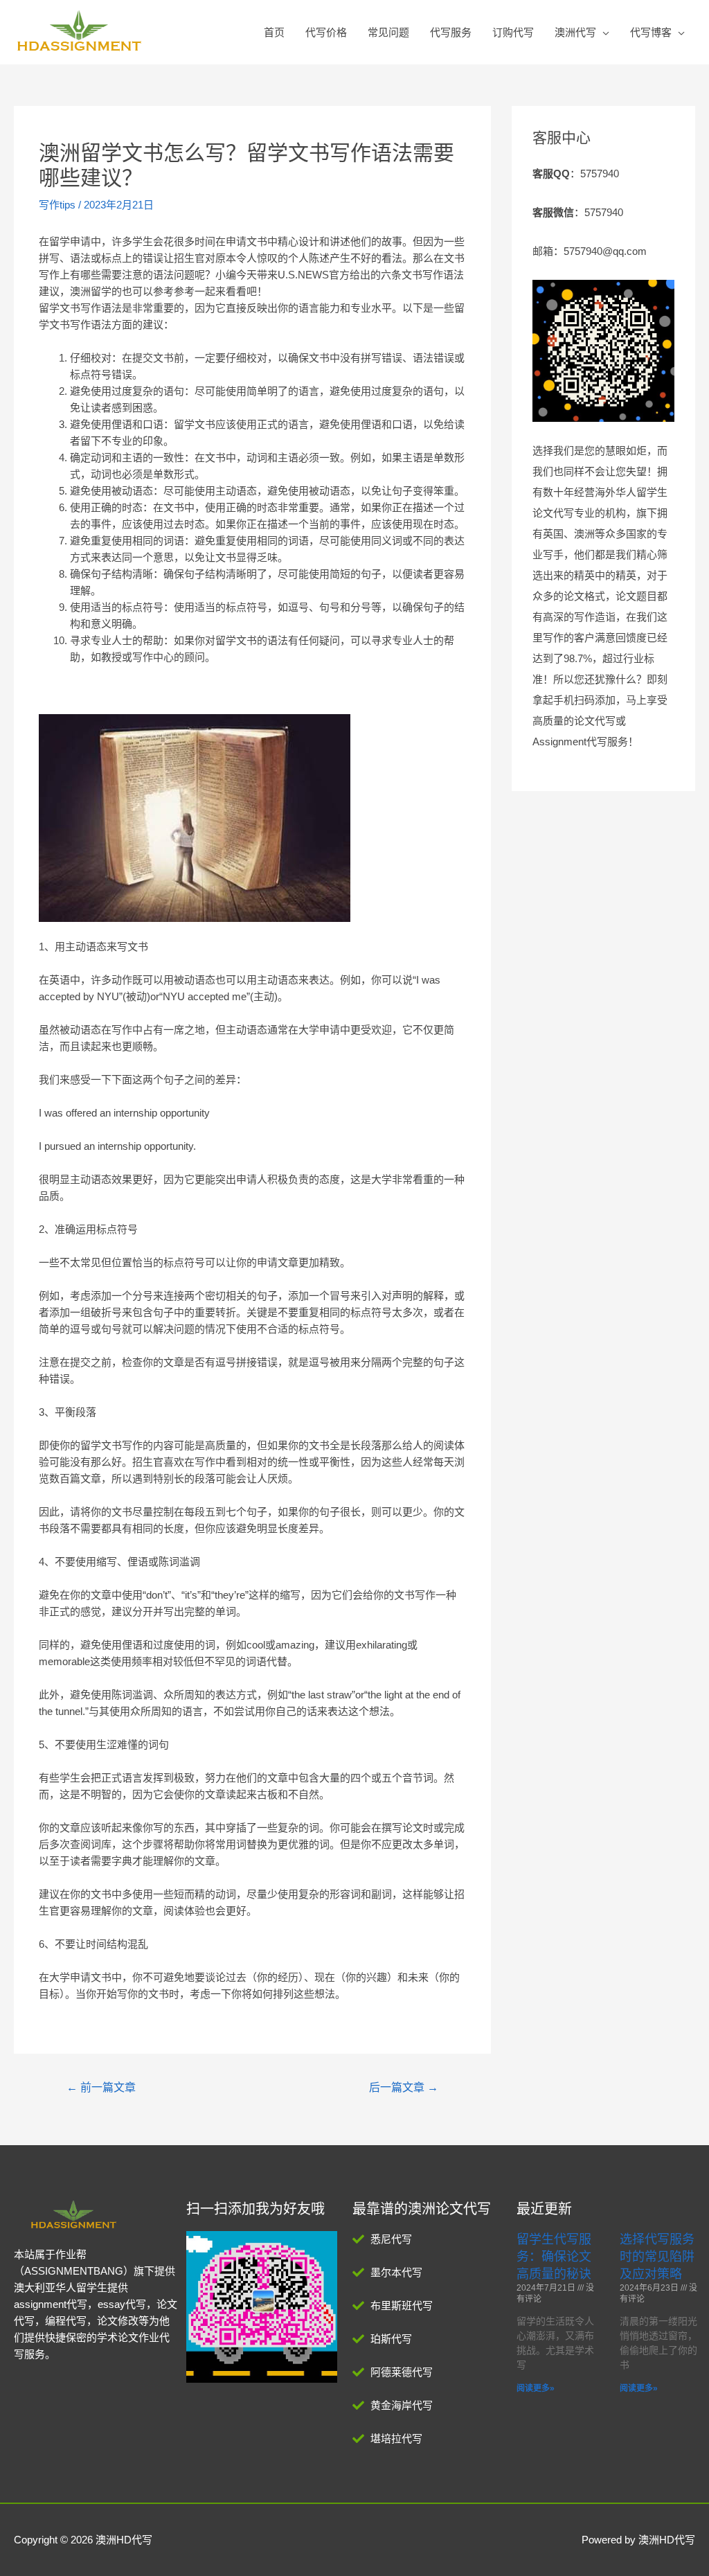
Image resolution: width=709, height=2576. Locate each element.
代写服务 (451, 32)
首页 (274, 32)
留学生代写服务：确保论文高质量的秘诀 (554, 2257)
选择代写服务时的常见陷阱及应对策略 (657, 2257)
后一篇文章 (404, 2087)
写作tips (57, 205)
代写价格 (326, 32)
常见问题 (388, 32)
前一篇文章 (101, 2087)
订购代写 (513, 32)
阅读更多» (536, 2388)
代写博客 (651, 32)
